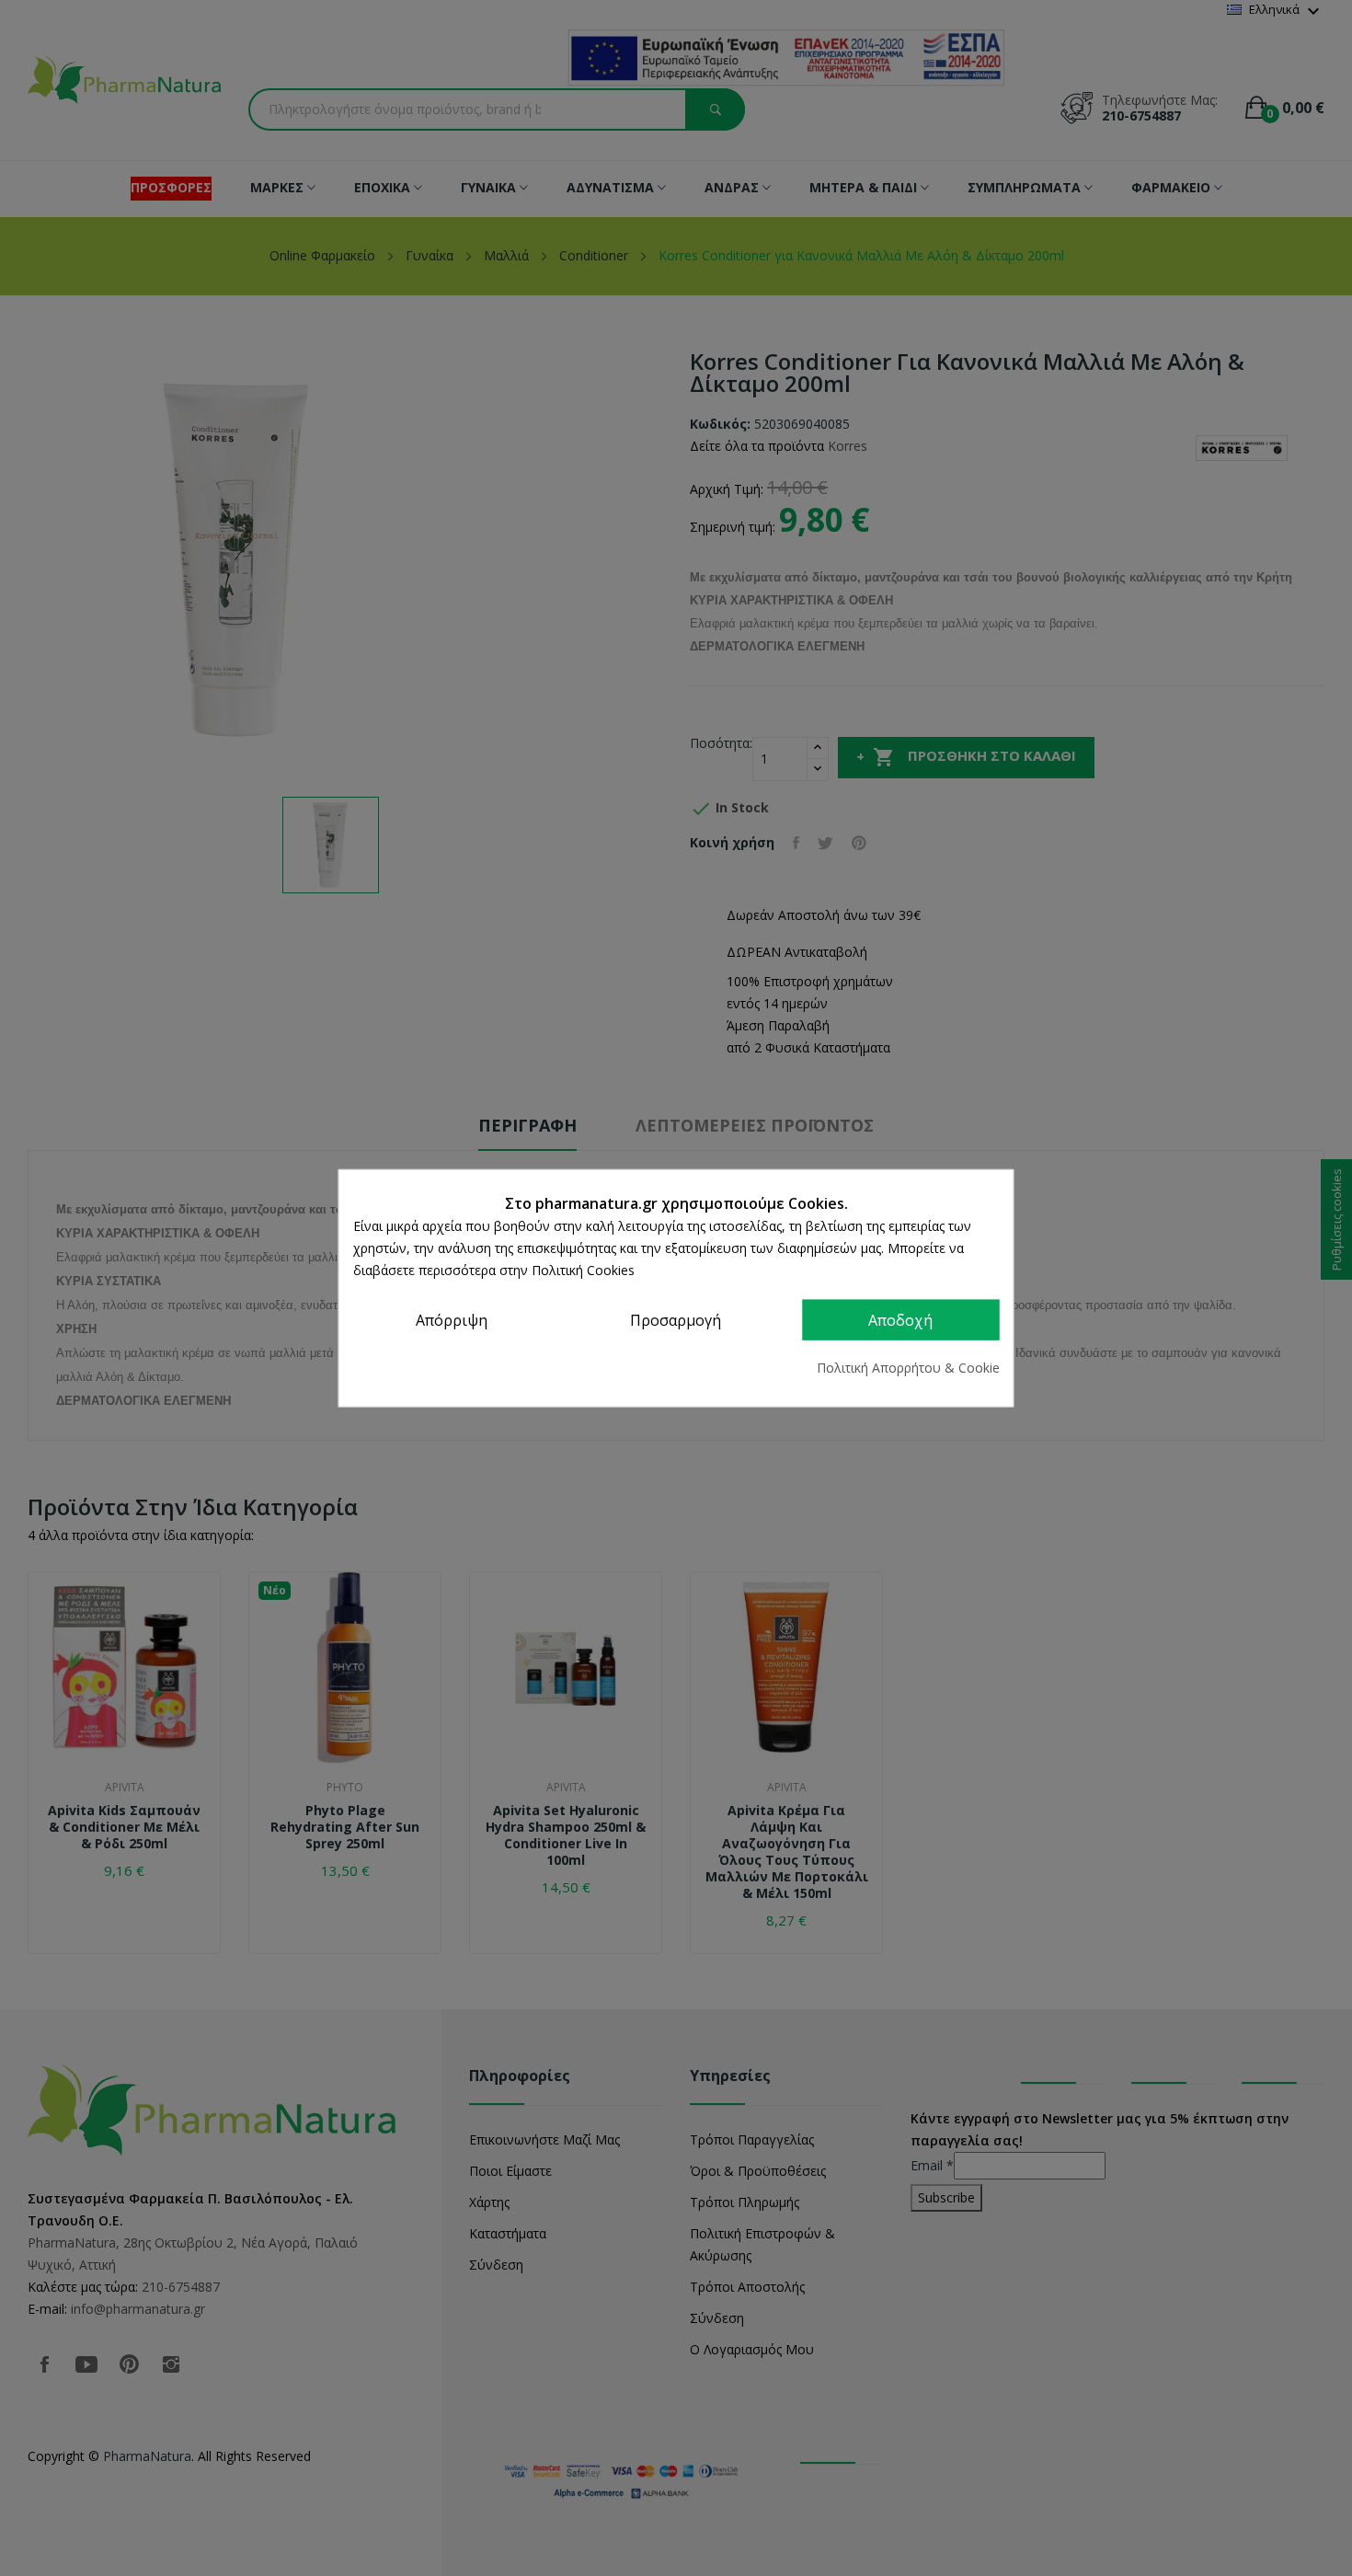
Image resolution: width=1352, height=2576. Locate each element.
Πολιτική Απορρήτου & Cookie (908, 1367)
